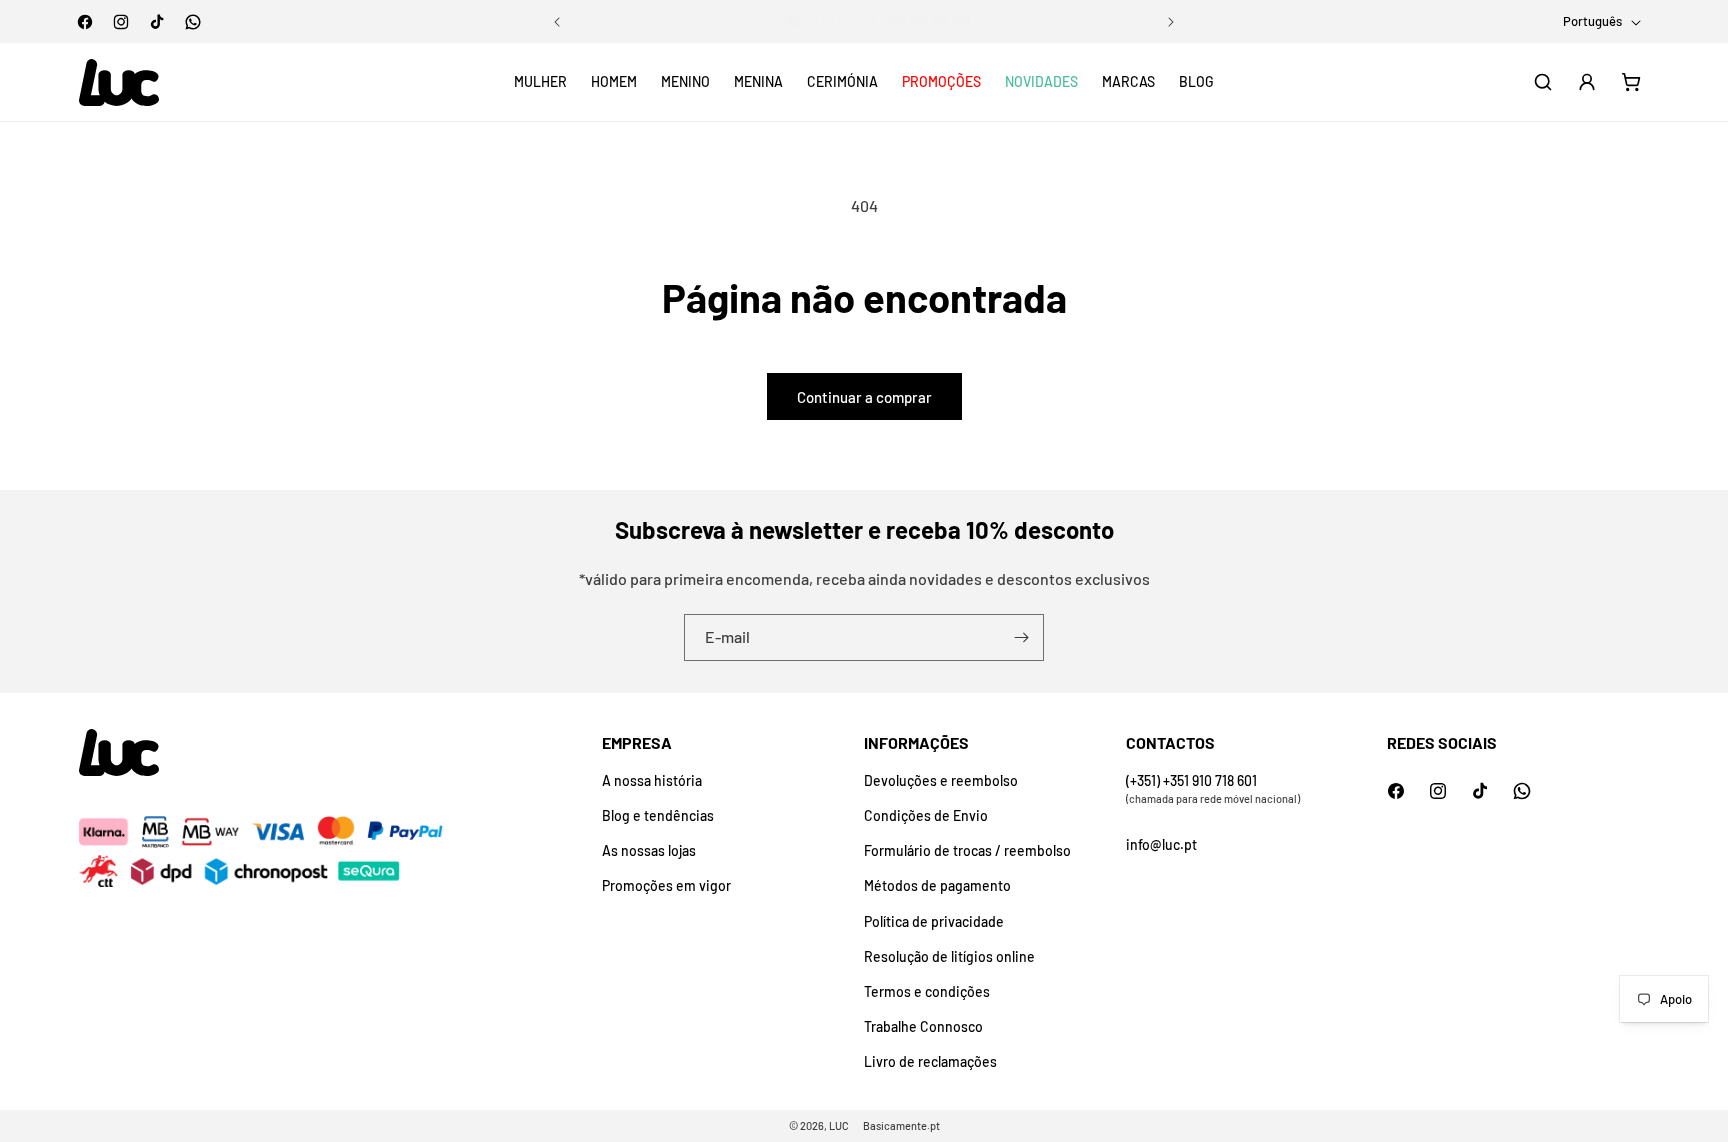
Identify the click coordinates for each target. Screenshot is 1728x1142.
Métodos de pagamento (937, 885)
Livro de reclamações (930, 1061)
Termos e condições (927, 991)
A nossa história (652, 780)
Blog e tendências (658, 815)
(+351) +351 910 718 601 (1191, 780)
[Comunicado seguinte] (1171, 22)
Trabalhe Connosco (923, 1026)
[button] (540, 82)
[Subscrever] (1021, 637)
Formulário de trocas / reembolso (967, 850)
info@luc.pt (1161, 844)
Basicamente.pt (901, 1125)
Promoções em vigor (666, 885)
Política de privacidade (934, 921)
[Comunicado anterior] (557, 22)
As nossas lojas (649, 850)
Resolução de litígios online (949, 956)
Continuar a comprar (864, 397)
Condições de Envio (926, 815)
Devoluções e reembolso (941, 780)
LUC (839, 1125)
